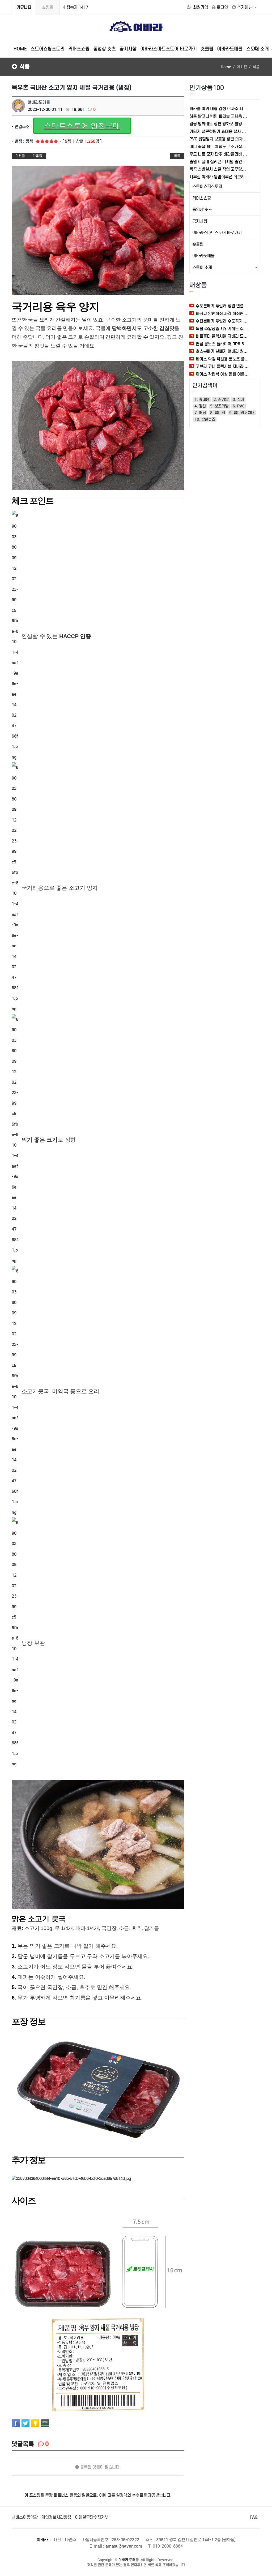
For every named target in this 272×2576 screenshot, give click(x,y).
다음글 (37, 156)
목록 (177, 156)
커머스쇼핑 (79, 49)
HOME (20, 49)
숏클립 (207, 49)
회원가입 (201, 7)
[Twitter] (25, 2423)
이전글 (20, 156)
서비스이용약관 (25, 2517)
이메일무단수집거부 (92, 2517)
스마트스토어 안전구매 (82, 126)
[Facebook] (16, 2423)
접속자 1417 (77, 7)
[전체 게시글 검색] (256, 49)
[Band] (45, 2423)
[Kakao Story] (35, 2423)
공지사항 (128, 49)
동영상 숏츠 (105, 49)
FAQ (254, 2517)
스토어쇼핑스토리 (48, 49)
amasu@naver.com (124, 2546)
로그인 (222, 7)
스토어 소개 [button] (202, 267)
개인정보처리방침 (56, 2517)
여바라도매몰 (230, 49)
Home (226, 67)
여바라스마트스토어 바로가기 (169, 49)
